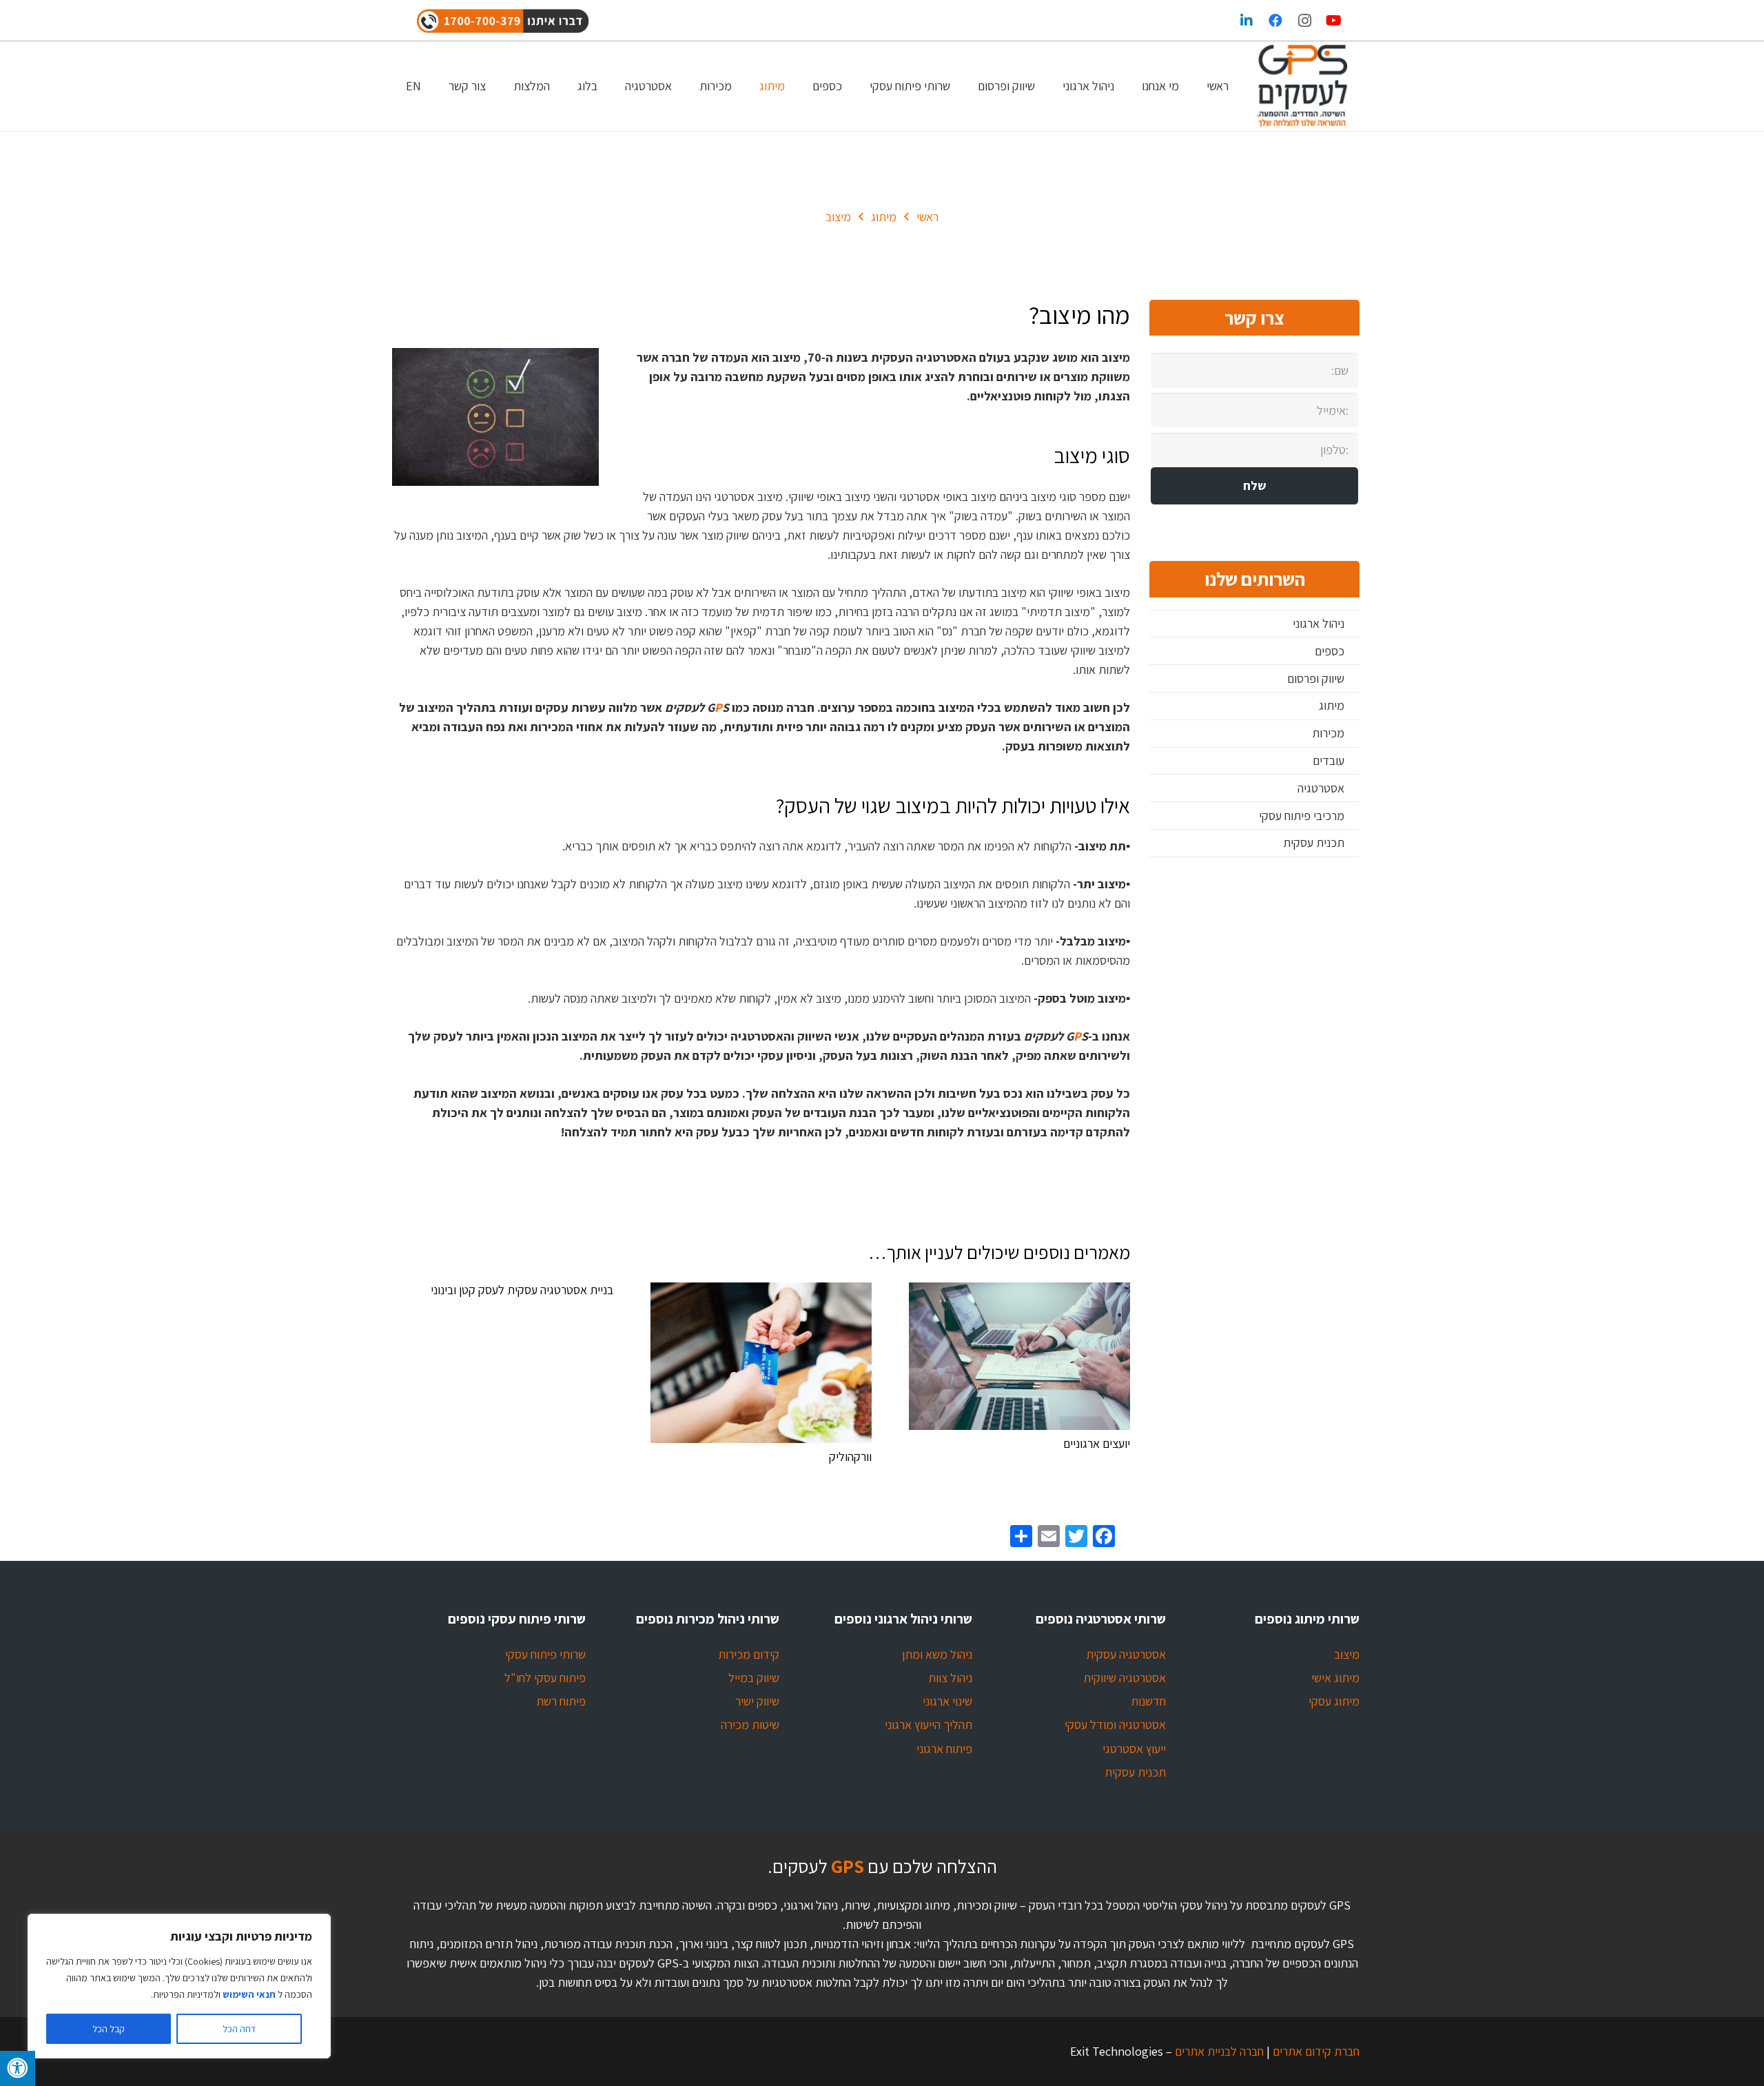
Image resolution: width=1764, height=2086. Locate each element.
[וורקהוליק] (761, 1363)
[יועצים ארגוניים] (1019, 1356)
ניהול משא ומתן (937, 1654)
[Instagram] (1304, 21)
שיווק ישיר (757, 1701)
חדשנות (1148, 1701)
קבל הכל (109, 2029)
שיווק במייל (754, 1678)
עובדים (1329, 760)
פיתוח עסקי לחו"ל (545, 1678)
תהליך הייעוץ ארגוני (929, 1725)
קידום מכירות (749, 1654)
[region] (179, 1986)
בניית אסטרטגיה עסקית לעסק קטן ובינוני (522, 1290)
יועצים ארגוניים (1097, 1443)
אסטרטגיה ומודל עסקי (1115, 1725)
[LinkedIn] (1247, 21)
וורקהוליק (850, 1456)
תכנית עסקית (1314, 842)
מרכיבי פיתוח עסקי (1302, 816)
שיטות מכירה (750, 1725)
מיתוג (1332, 705)
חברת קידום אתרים (1315, 2051)
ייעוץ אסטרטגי (1134, 1749)
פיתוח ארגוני (944, 1749)
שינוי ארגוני (947, 1701)
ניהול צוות (950, 1678)
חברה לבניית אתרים (1218, 2051)
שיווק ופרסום (1316, 678)
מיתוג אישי (1335, 1678)
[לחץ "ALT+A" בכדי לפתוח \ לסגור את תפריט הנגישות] (18, 2068)
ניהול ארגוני (1319, 623)
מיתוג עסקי (1334, 1701)
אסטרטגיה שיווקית (1125, 1678)
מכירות (1328, 733)
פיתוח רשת (561, 1701)
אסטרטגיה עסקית (1126, 1654)
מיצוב (1347, 1654)
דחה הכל (239, 2029)
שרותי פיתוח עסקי (545, 1654)
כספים (1330, 651)
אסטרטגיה (1321, 788)
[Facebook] (1275, 21)
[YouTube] (1333, 21)
